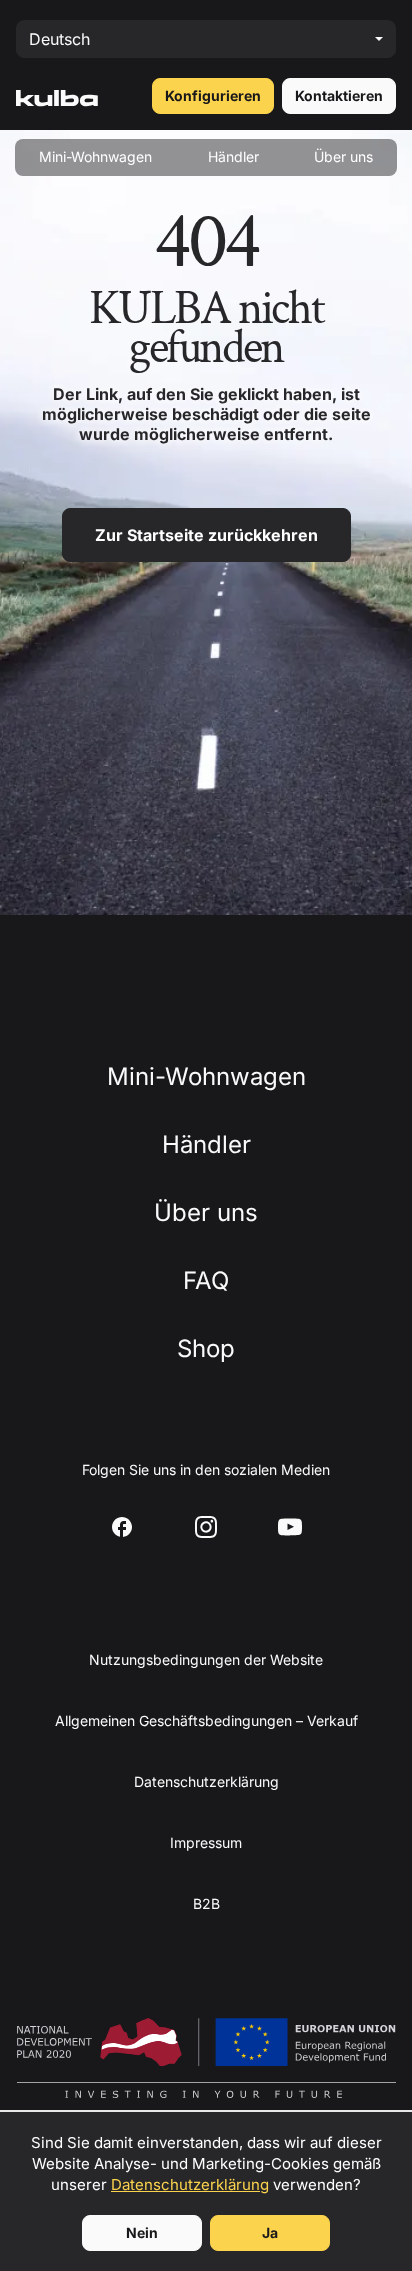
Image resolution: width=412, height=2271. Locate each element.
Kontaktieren (339, 95)
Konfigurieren (213, 95)
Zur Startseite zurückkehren (206, 535)
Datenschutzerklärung (190, 2184)
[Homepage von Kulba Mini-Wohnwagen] (57, 96)
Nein (142, 2232)
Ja (270, 2232)
